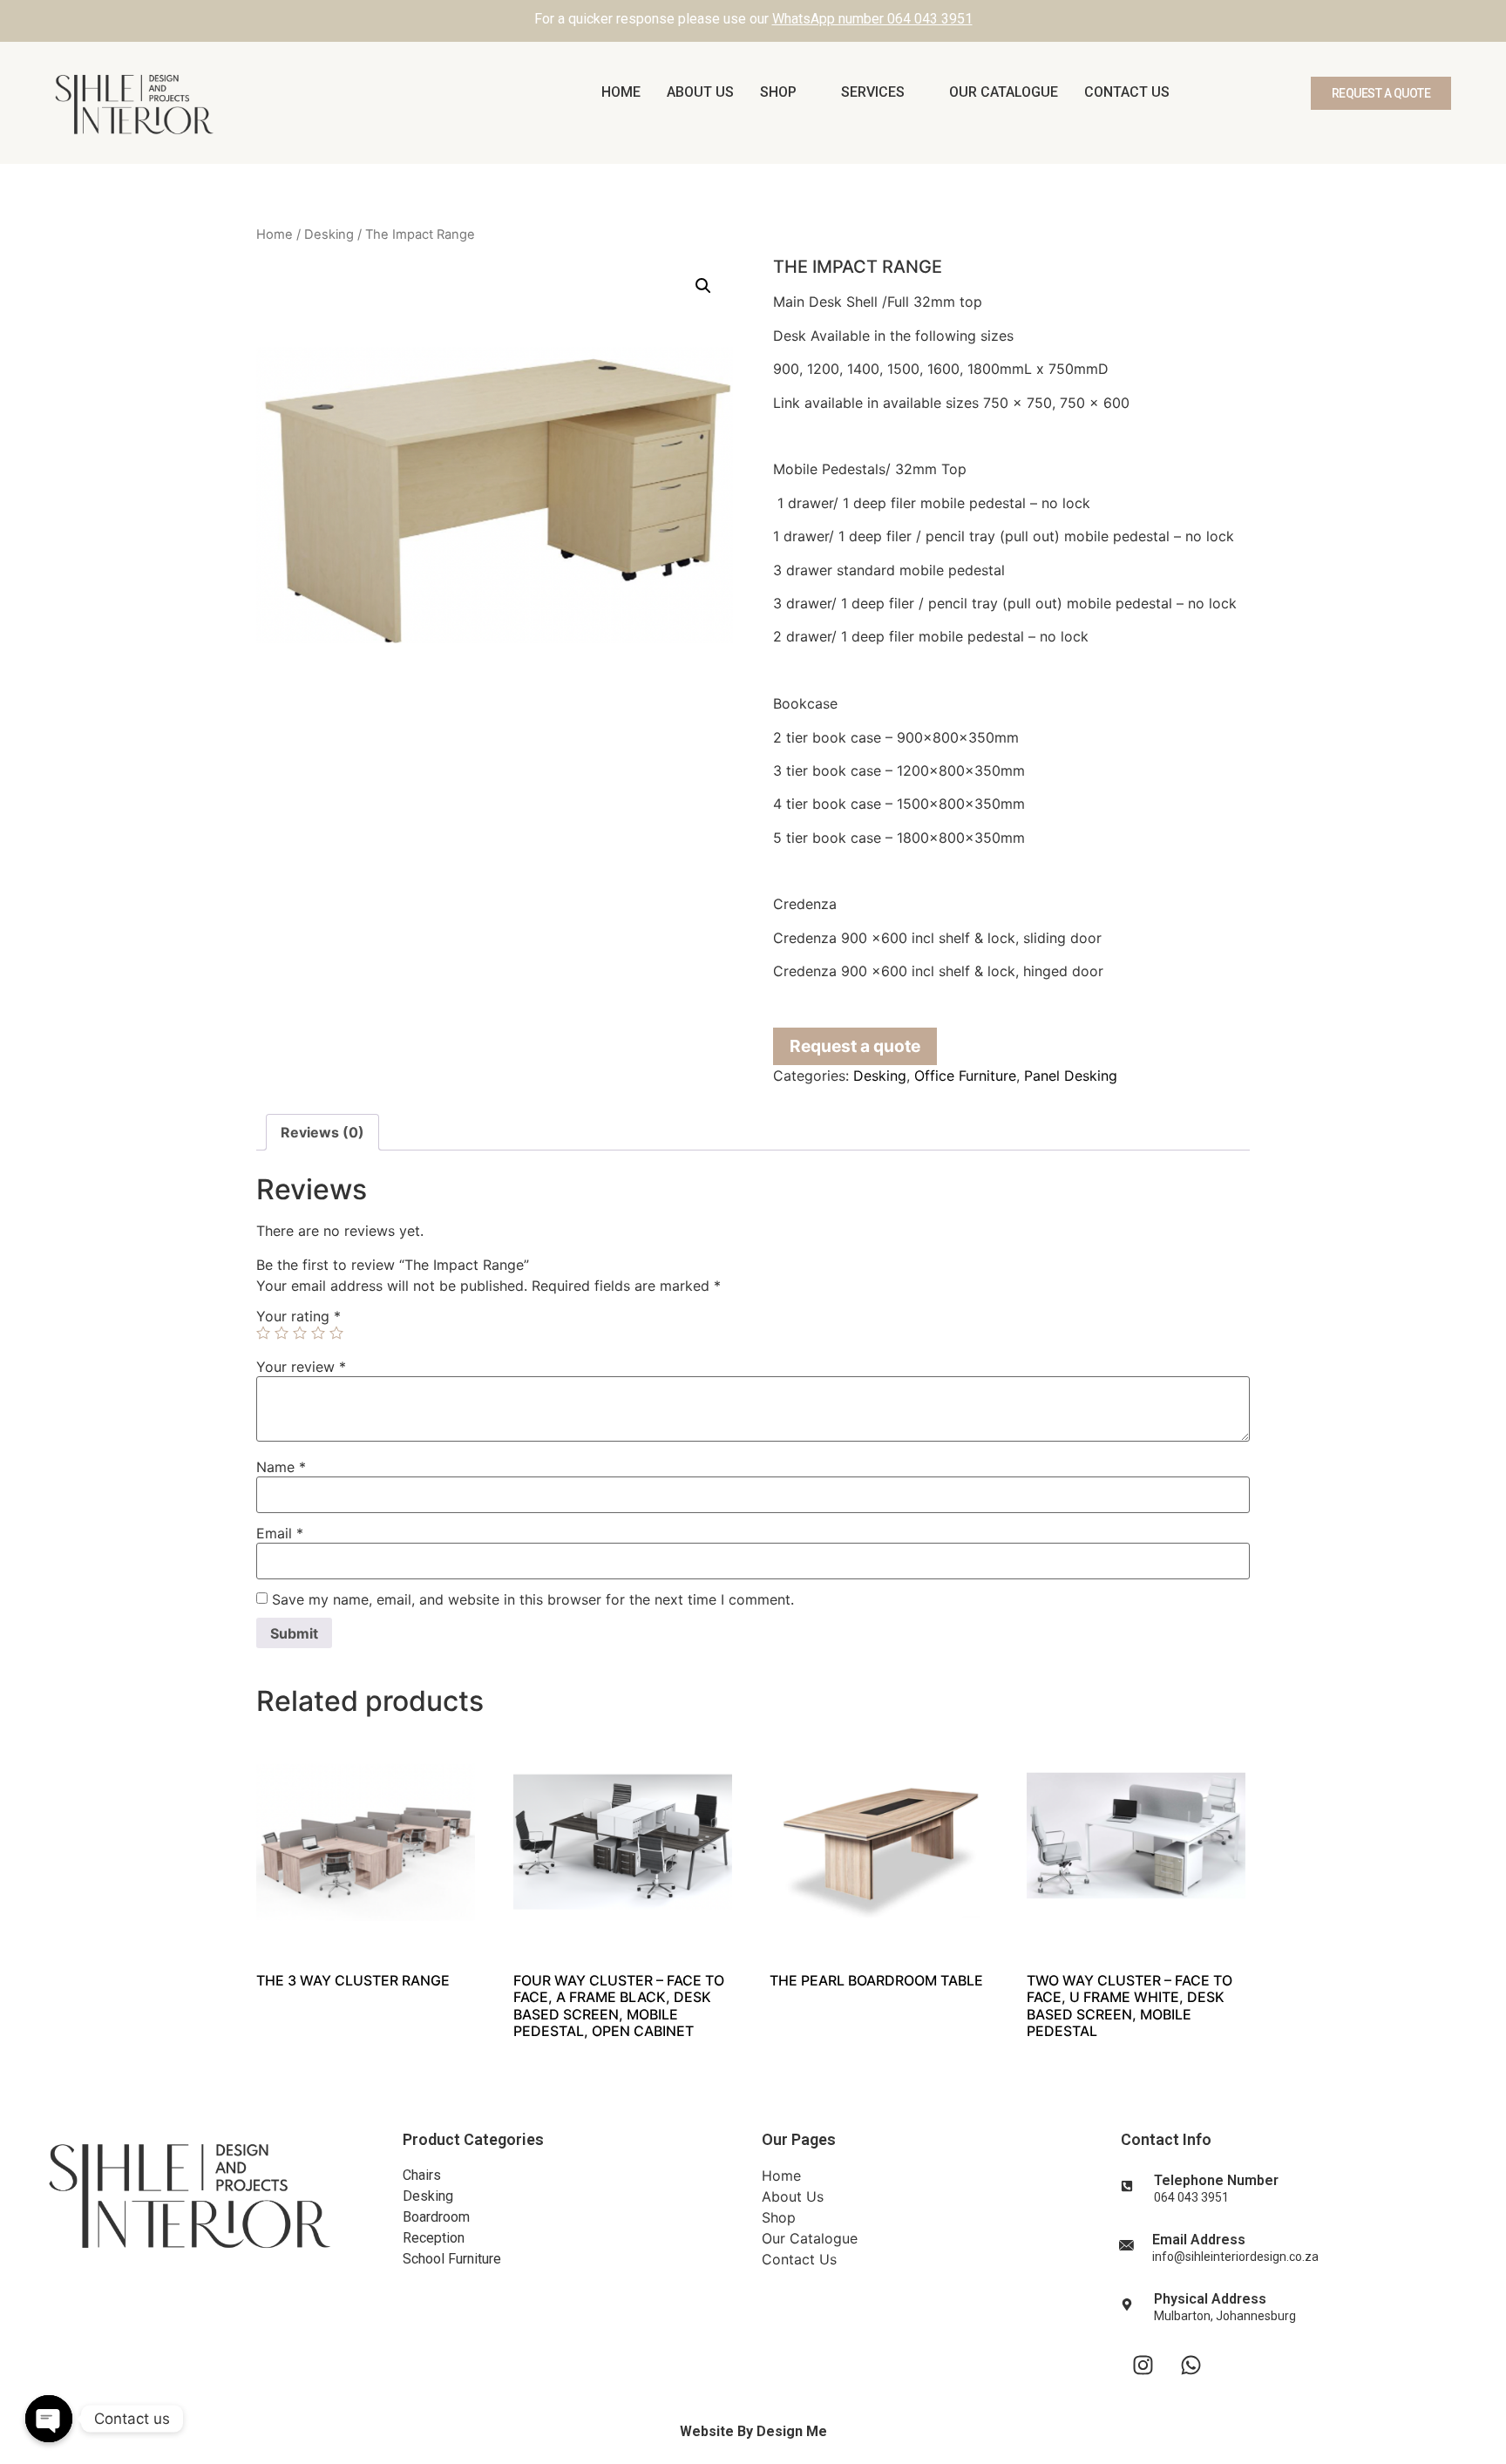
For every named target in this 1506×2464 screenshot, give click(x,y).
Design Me (792, 2431)
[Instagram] (1143, 2365)
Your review (301, 1367)
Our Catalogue (1004, 92)
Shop (778, 92)
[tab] (322, 1132)
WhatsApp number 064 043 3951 (872, 19)
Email (280, 1533)
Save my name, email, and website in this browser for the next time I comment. (533, 1599)
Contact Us (1127, 92)
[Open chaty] (49, 2419)
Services (873, 92)
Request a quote (855, 1046)
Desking (329, 234)
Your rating (298, 1316)
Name (281, 1467)
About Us (700, 92)
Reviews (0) (322, 1132)
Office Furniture (965, 1076)
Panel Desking (1071, 1076)
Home (621, 92)
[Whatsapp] (1191, 2365)
